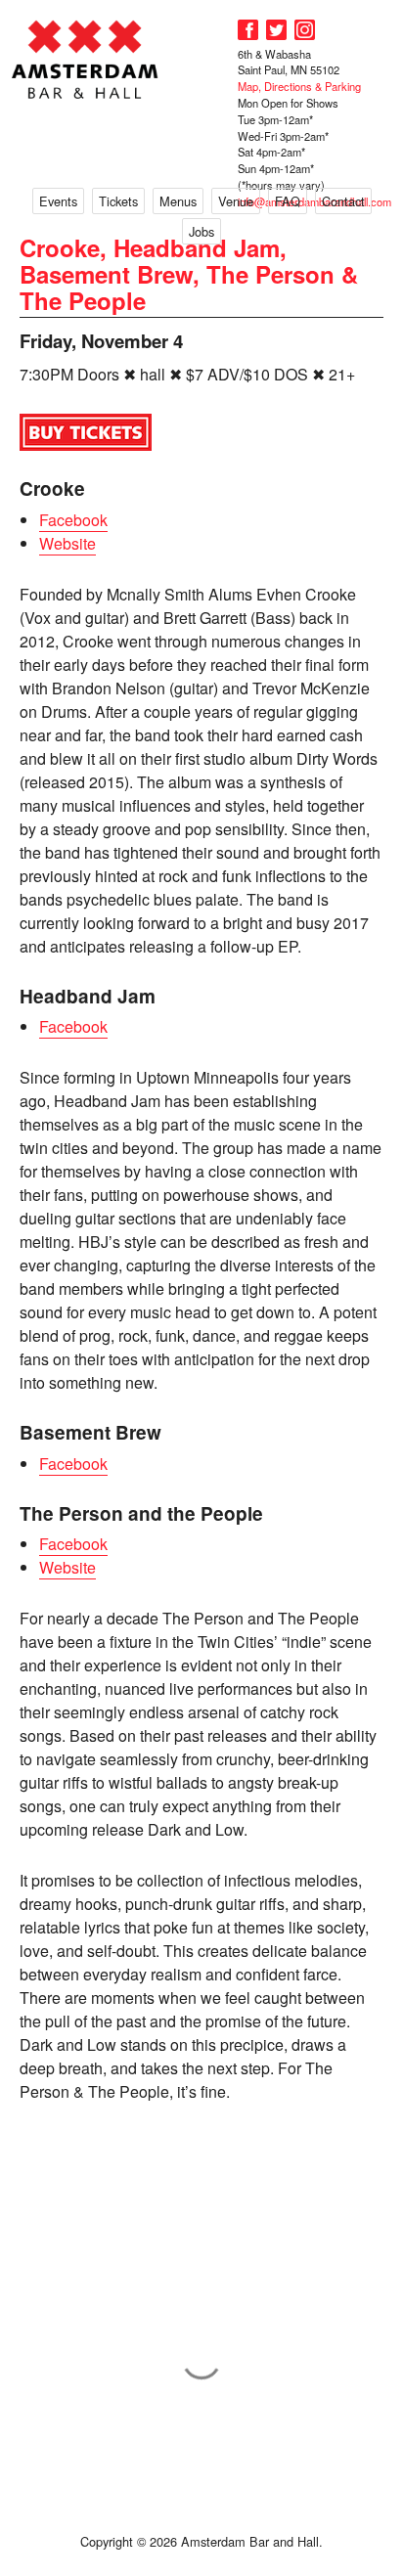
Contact (343, 201)
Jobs (201, 231)
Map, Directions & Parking (299, 86)
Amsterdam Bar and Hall (85, 59)
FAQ (288, 201)
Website (67, 543)
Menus (178, 201)
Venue (236, 201)
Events (58, 201)
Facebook (73, 520)
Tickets (118, 201)
